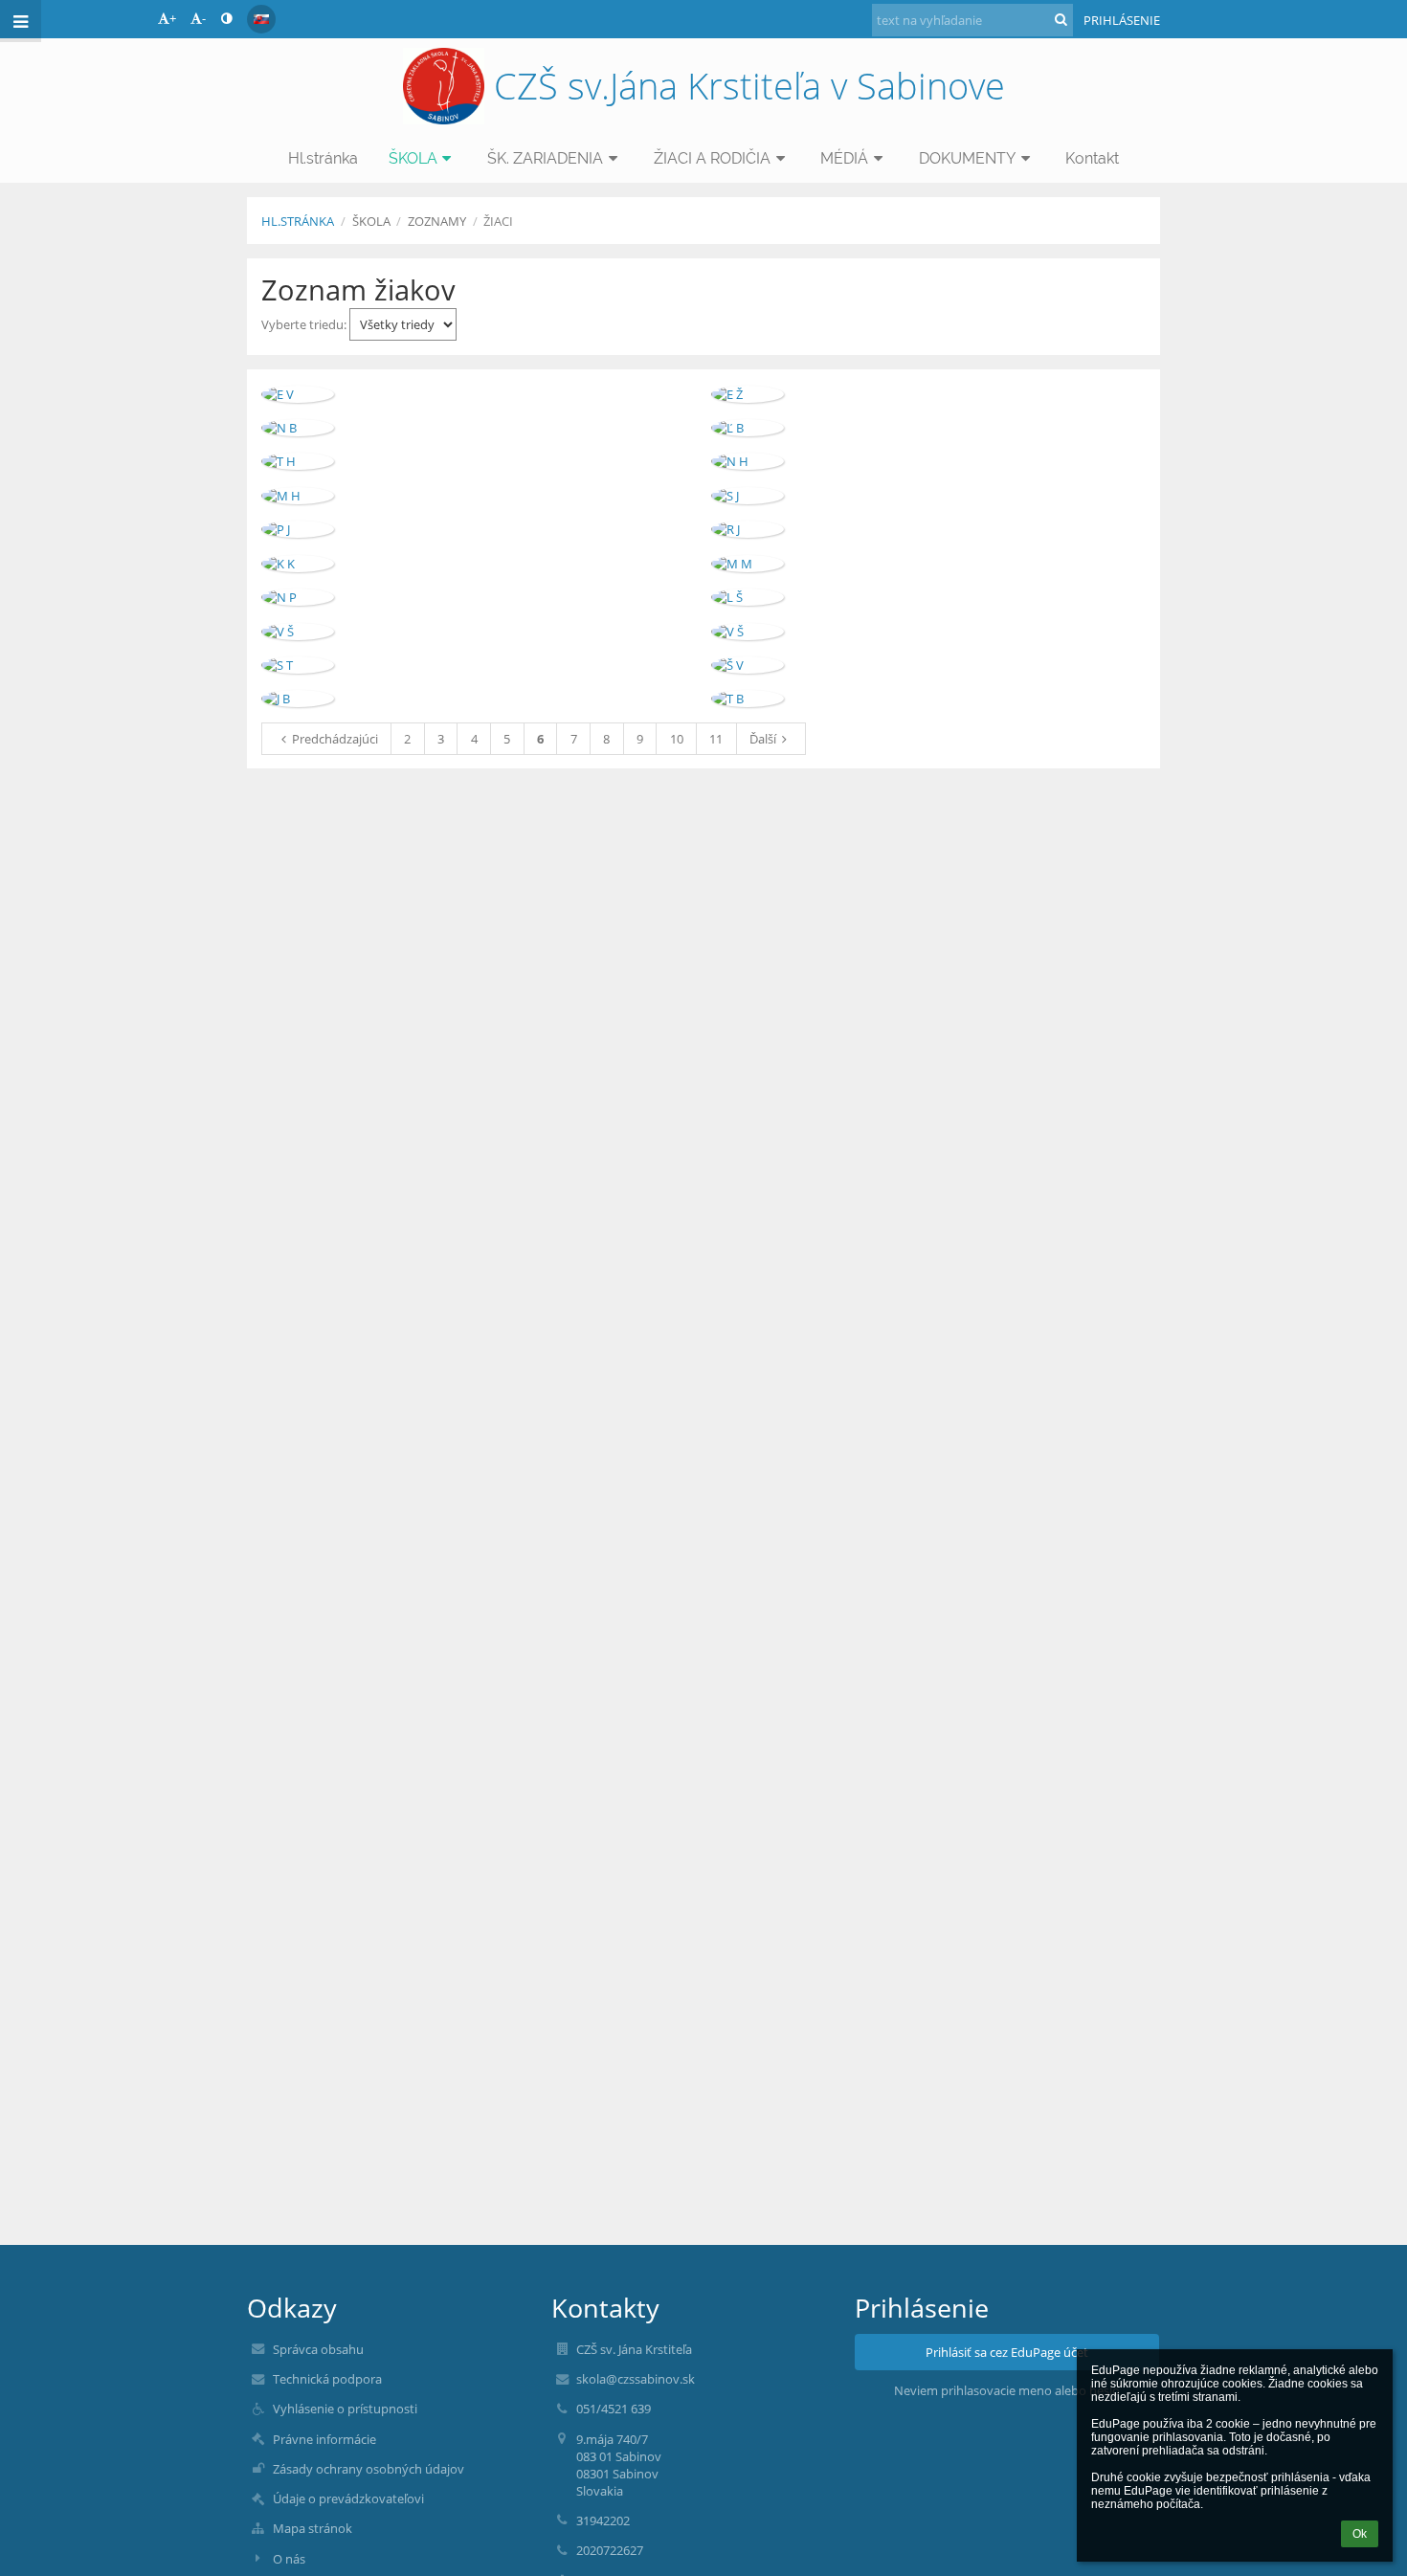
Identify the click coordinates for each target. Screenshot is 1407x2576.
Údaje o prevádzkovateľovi (348, 2498)
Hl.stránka (298, 221)
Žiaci (498, 221)
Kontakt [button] (1092, 158)
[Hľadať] (1061, 19)
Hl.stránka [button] (323, 158)
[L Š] (748, 597)
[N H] (748, 461)
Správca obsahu (318, 2349)
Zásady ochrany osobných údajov (368, 2469)
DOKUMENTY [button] (967, 158)
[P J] (298, 529)
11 (716, 739)
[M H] (298, 496)
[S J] (748, 496)
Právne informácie (324, 2439)
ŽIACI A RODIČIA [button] (712, 158)
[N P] (298, 597)
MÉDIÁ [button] (844, 158)
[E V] (298, 394)
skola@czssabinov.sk (636, 2379)
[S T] (298, 665)
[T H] (298, 461)
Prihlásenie (1122, 20)
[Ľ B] (748, 428)
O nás (289, 2559)
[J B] (298, 699)
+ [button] (173, 18)
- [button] (204, 18)
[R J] (748, 529)
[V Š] (298, 632)
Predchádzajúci (335, 739)
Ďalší (763, 739)
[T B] (748, 699)
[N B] (298, 428)
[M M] (748, 564)
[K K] (298, 564)
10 (677, 739)
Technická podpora (327, 2379)
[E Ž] (748, 394)
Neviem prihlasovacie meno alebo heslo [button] (1007, 2390)
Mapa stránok (313, 2528)
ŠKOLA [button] (413, 158)
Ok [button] (1360, 2534)
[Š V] (748, 665)
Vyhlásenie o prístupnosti (345, 2409)
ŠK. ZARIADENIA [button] (545, 158)
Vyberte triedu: (305, 324)
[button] (226, 18)
